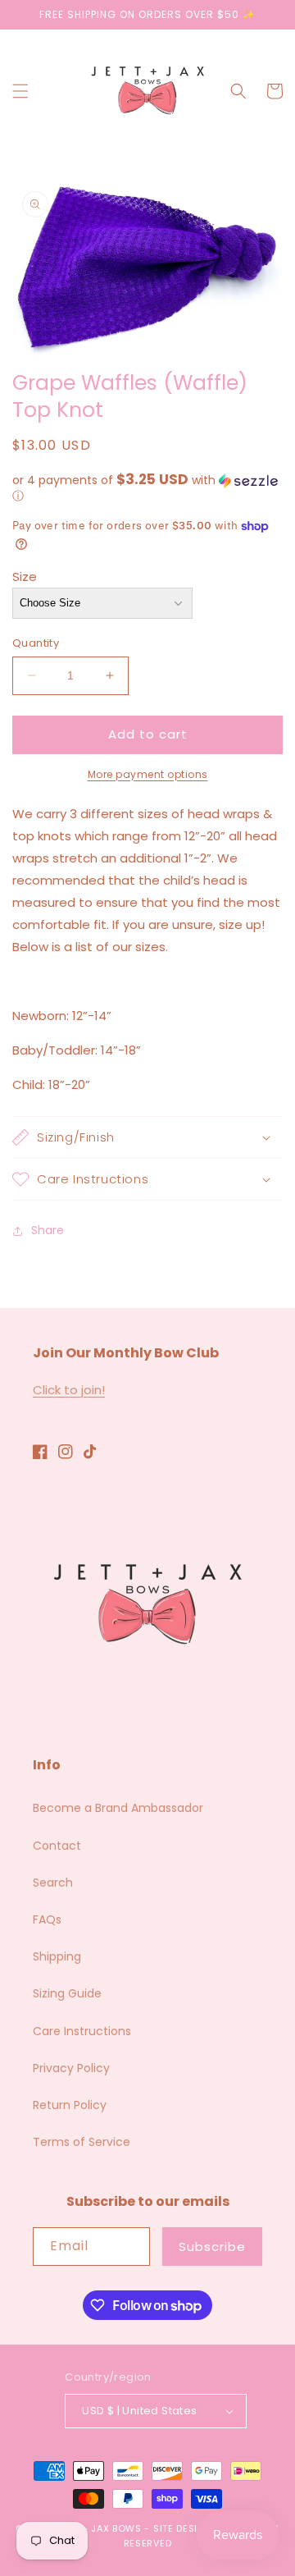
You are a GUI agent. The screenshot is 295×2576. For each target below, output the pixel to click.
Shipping (57, 1956)
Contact (57, 1846)
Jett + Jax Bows (99, 2528)
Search (53, 1883)
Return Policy (70, 2105)
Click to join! (69, 1390)
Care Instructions (82, 2031)
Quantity (36, 643)
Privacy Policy (71, 2068)
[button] (20, 91)
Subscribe (212, 2247)
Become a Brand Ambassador (118, 1808)
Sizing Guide (67, 1993)
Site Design (183, 2528)
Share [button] (48, 1230)
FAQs (47, 1919)
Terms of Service (82, 2142)
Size (25, 577)
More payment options (148, 774)
